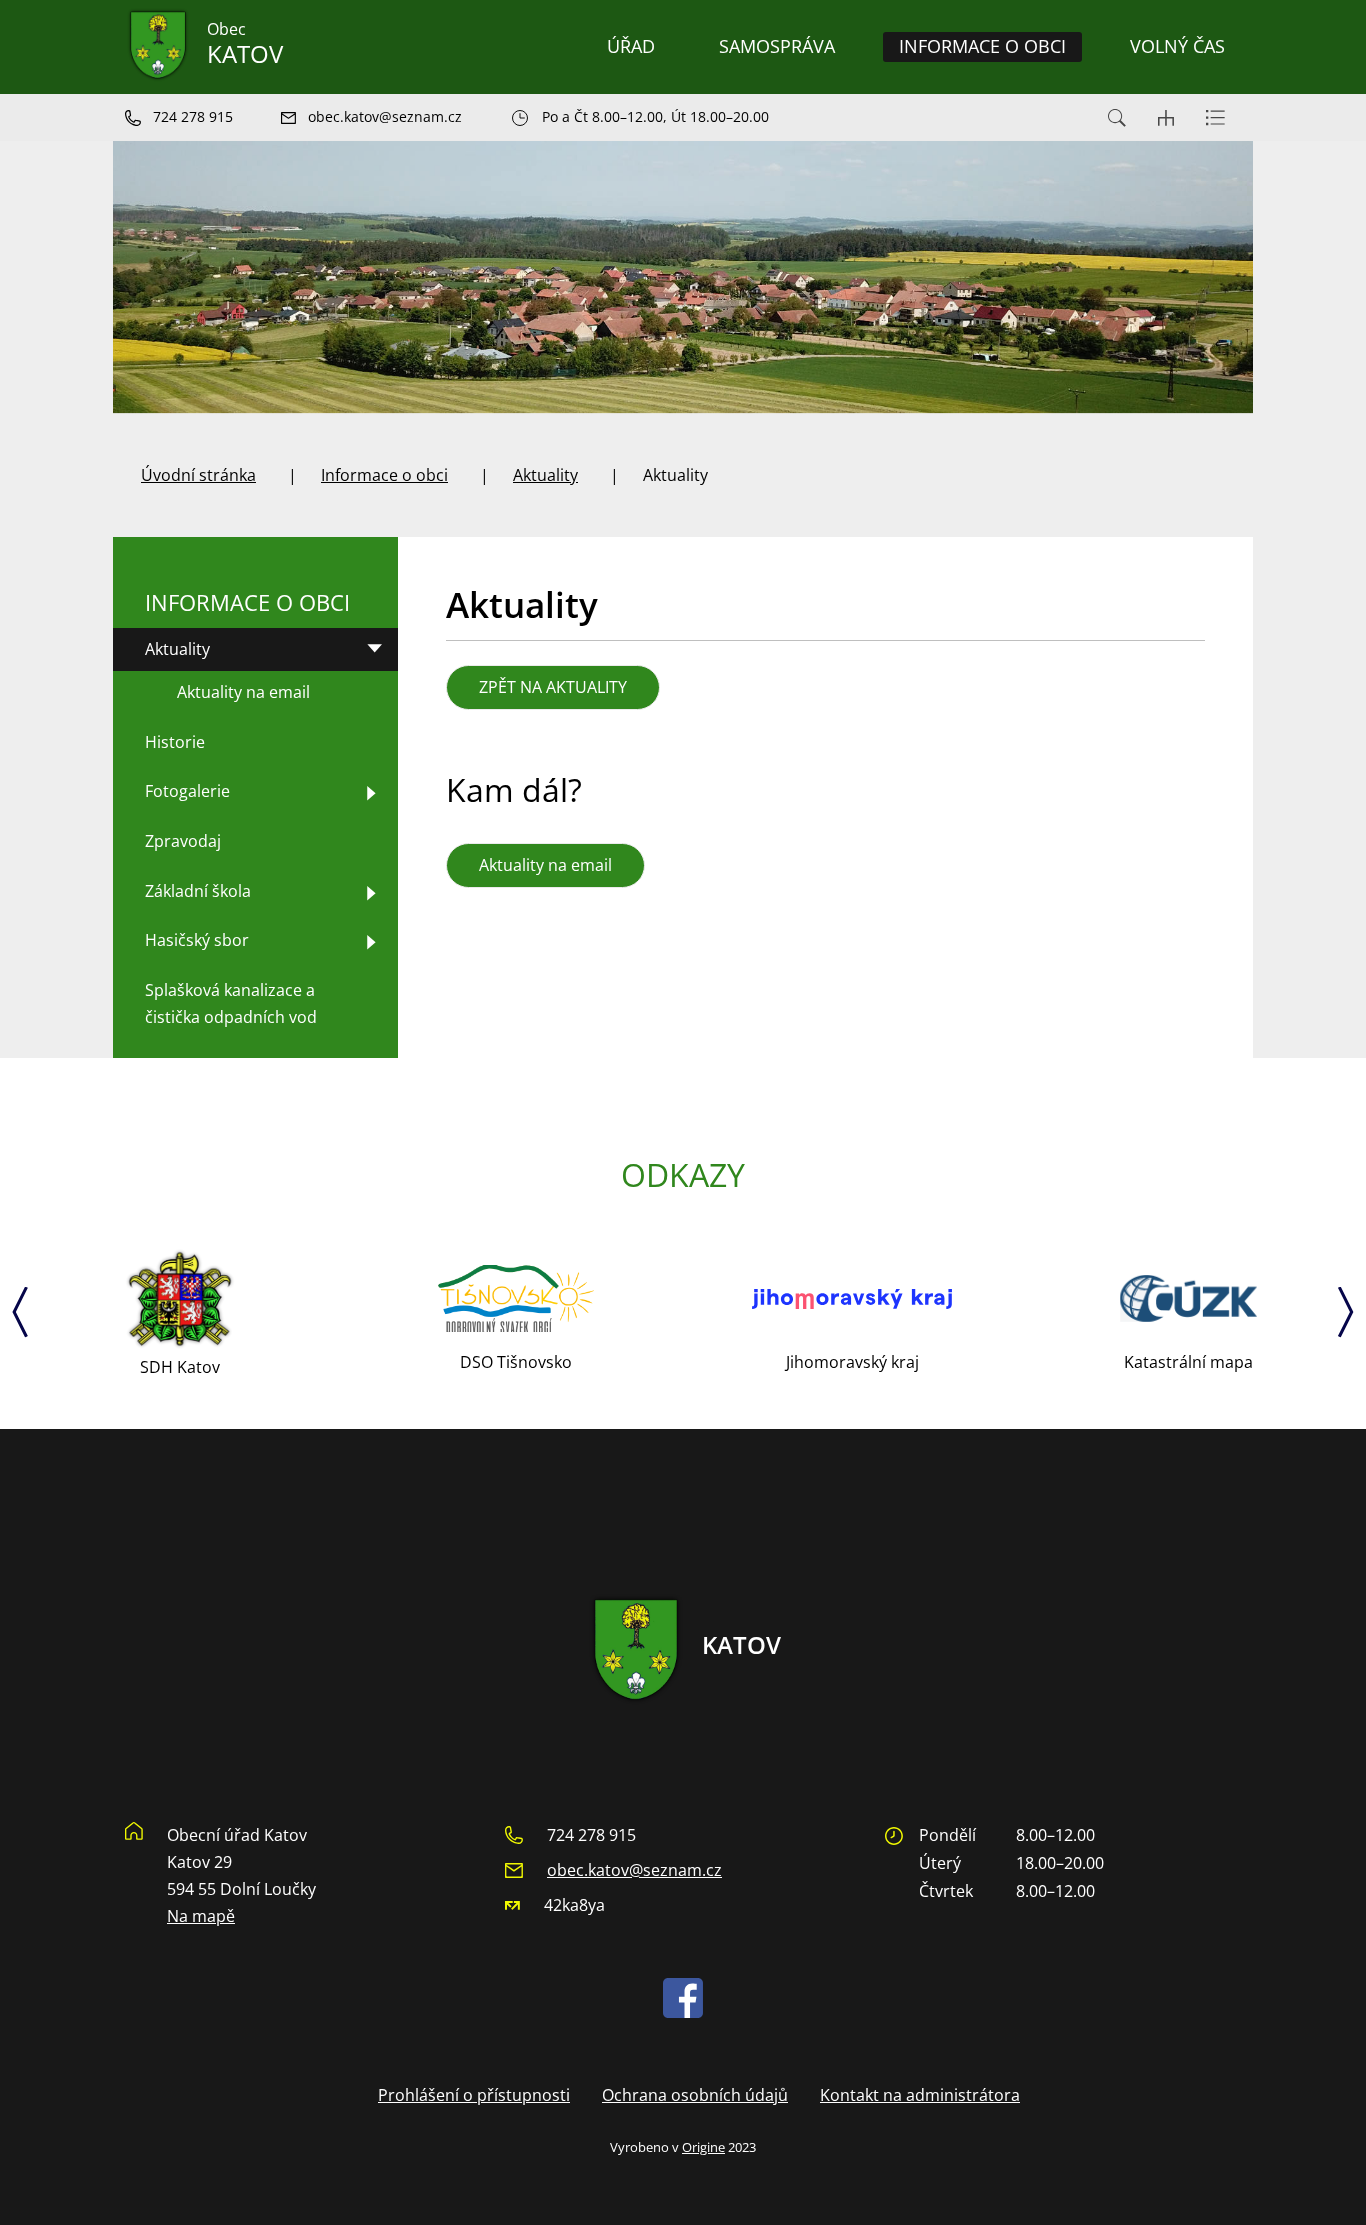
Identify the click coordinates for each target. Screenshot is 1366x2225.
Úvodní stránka (198, 475)
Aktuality (545, 475)
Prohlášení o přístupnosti (474, 2095)
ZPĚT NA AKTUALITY (553, 687)
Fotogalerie (187, 791)
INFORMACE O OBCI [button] (982, 46)
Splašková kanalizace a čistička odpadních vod (231, 1003)
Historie (175, 742)
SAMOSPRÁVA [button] (777, 46)
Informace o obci (384, 475)
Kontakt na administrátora (920, 2095)
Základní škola (198, 891)
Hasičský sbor (197, 940)
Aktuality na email (545, 865)
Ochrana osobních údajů (695, 2095)
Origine (703, 2147)
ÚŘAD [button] (631, 46)
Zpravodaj (183, 841)
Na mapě (201, 1916)
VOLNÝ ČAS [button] (1177, 46)
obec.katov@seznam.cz (634, 1870)
